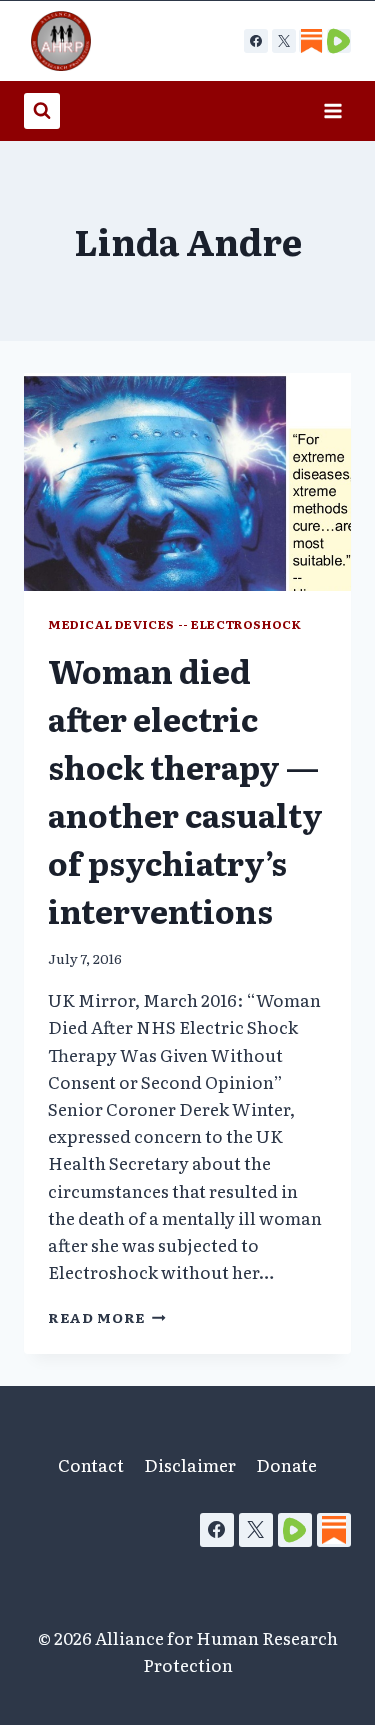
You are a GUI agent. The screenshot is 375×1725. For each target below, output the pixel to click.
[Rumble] (295, 1530)
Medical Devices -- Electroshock (174, 624)
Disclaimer (190, 1464)
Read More (107, 1317)
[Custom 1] (311, 41)
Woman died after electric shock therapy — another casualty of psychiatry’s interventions (185, 790)
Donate (286, 1464)
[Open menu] (332, 110)
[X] (284, 41)
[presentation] (187, 482)
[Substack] (334, 1530)
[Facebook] (256, 41)
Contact (91, 1464)
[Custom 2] (339, 41)
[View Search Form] (42, 111)
